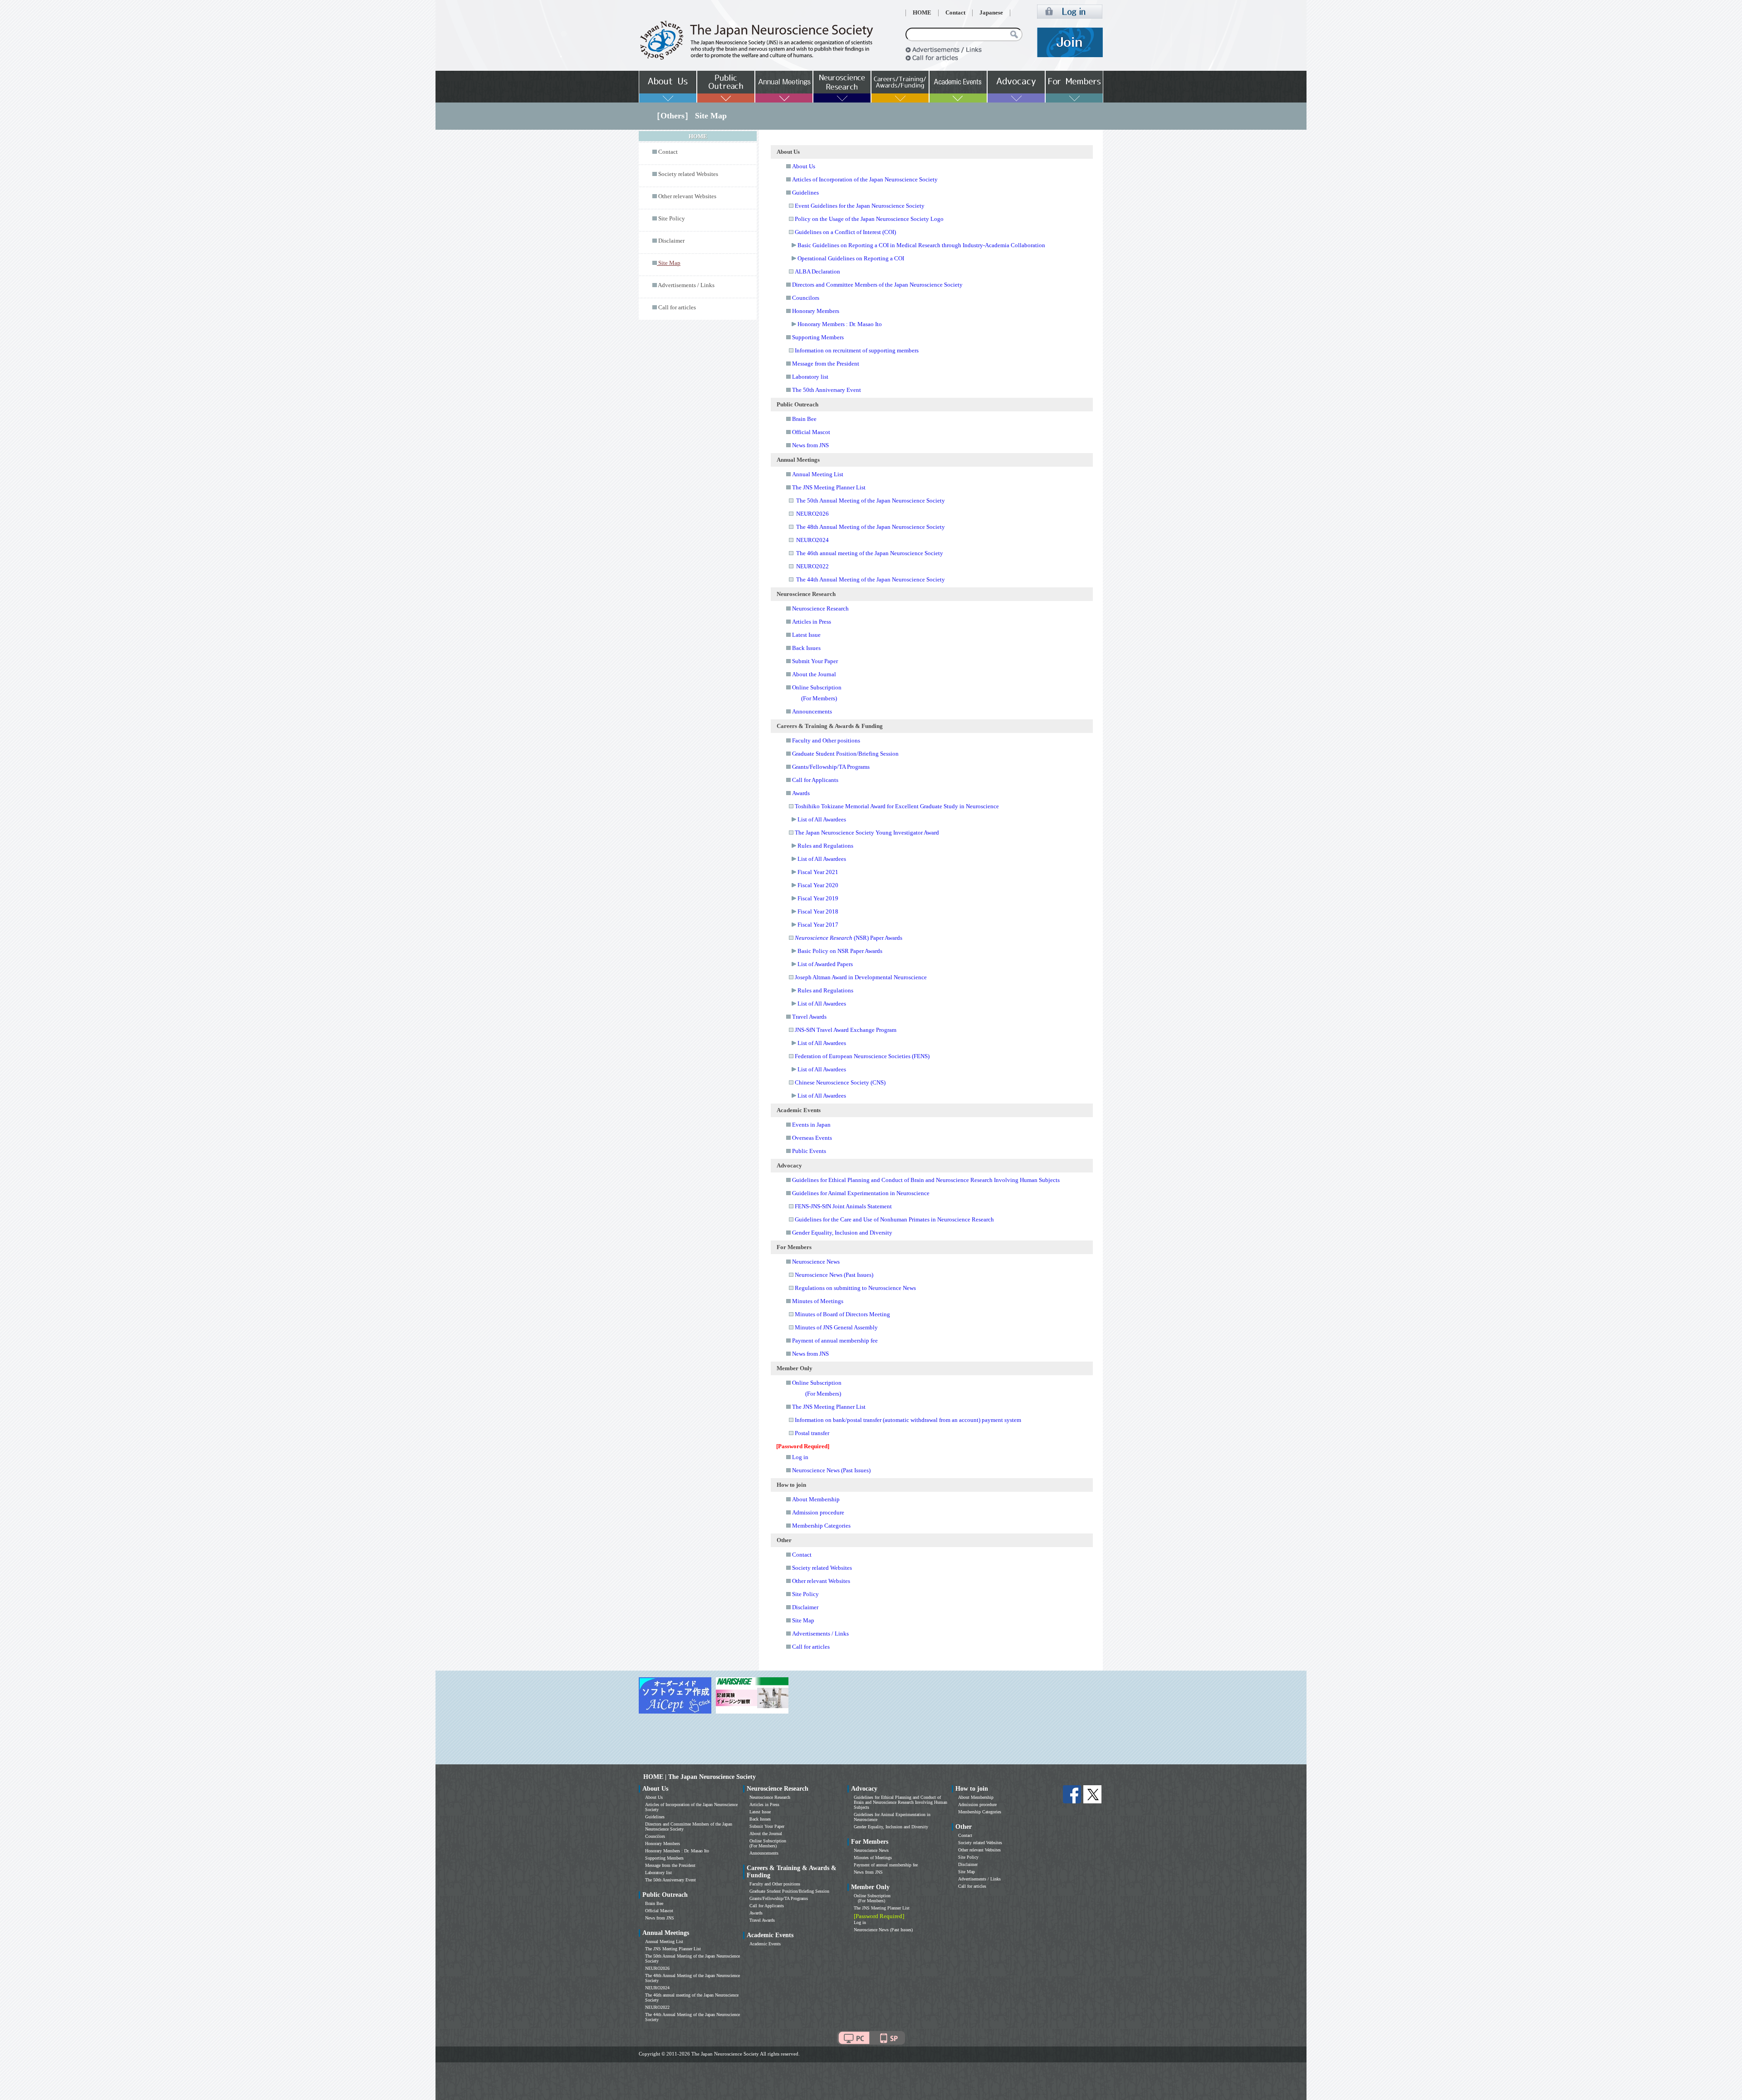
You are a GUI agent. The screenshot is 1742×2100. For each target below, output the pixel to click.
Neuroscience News (816, 1262)
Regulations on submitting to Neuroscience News (855, 1288)
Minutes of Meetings (818, 1301)
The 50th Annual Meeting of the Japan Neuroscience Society (871, 501)
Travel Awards (809, 1017)
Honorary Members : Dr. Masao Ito (840, 324)
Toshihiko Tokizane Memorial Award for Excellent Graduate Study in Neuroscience (897, 806)
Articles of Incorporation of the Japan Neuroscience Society (865, 179)
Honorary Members (816, 311)
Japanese (991, 13)
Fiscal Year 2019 (818, 898)
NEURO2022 (812, 566)
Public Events (809, 1151)
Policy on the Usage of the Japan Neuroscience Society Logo (869, 219)
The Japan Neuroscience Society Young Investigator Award (867, 833)
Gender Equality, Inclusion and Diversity (842, 1233)
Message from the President (826, 364)
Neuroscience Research (820, 608)
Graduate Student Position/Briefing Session (845, 754)
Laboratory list (810, 377)
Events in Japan (811, 1125)
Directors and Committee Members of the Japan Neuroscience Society (877, 285)
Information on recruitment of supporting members (857, 350)
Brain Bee (804, 419)
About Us (804, 166)
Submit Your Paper (815, 661)
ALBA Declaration (817, 271)
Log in (800, 1457)
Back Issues (806, 648)
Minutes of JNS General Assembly (836, 1327)
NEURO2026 (812, 514)
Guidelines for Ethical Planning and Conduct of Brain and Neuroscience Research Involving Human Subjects (926, 1180)
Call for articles (677, 308)
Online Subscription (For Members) (768, 1843)
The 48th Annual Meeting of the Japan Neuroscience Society (871, 527)
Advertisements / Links (686, 285)
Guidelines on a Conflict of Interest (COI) (845, 232)
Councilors (806, 298)
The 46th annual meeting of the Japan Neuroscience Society (870, 553)
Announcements (812, 711)
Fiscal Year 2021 (818, 872)
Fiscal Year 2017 (818, 925)
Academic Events (765, 1944)
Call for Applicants (815, 780)
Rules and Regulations (825, 846)
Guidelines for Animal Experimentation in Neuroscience (861, 1193)
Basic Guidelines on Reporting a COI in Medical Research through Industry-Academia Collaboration (921, 245)
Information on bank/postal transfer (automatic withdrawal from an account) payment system (908, 1420)
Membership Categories (821, 1526)
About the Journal (814, 674)
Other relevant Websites (687, 196)
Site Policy (672, 219)
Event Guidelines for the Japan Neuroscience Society (860, 206)
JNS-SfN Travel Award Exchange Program (846, 1030)
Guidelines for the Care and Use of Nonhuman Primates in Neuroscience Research (894, 1219)
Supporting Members (818, 337)
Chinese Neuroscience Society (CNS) (840, 1082)
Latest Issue (806, 635)
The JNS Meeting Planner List (829, 487)
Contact (955, 13)
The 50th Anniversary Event (827, 390)
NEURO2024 (812, 540)
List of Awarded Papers (825, 964)
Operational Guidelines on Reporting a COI (851, 258)
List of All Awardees (822, 819)
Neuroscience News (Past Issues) (834, 1275)
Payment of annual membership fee (835, 1341)
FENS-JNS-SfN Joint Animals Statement (843, 1206)
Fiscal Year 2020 (818, 885)
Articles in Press (812, 622)
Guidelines (805, 193)
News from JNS (810, 445)
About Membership (816, 1499)
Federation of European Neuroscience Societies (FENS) (862, 1056)
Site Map (803, 1620)
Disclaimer (671, 241)
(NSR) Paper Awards (849, 938)
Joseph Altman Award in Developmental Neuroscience (861, 977)
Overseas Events (812, 1138)
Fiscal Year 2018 (818, 911)
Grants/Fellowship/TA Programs (831, 767)
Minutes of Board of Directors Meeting (842, 1314)
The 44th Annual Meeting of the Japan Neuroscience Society (871, 579)
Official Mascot (811, 432)
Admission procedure (818, 1512)
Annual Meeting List (818, 474)
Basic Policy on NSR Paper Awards (840, 951)
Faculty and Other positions (826, 740)
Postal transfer (812, 1433)
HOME (922, 13)
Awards (801, 793)
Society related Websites (688, 174)
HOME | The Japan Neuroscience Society (700, 1777)
